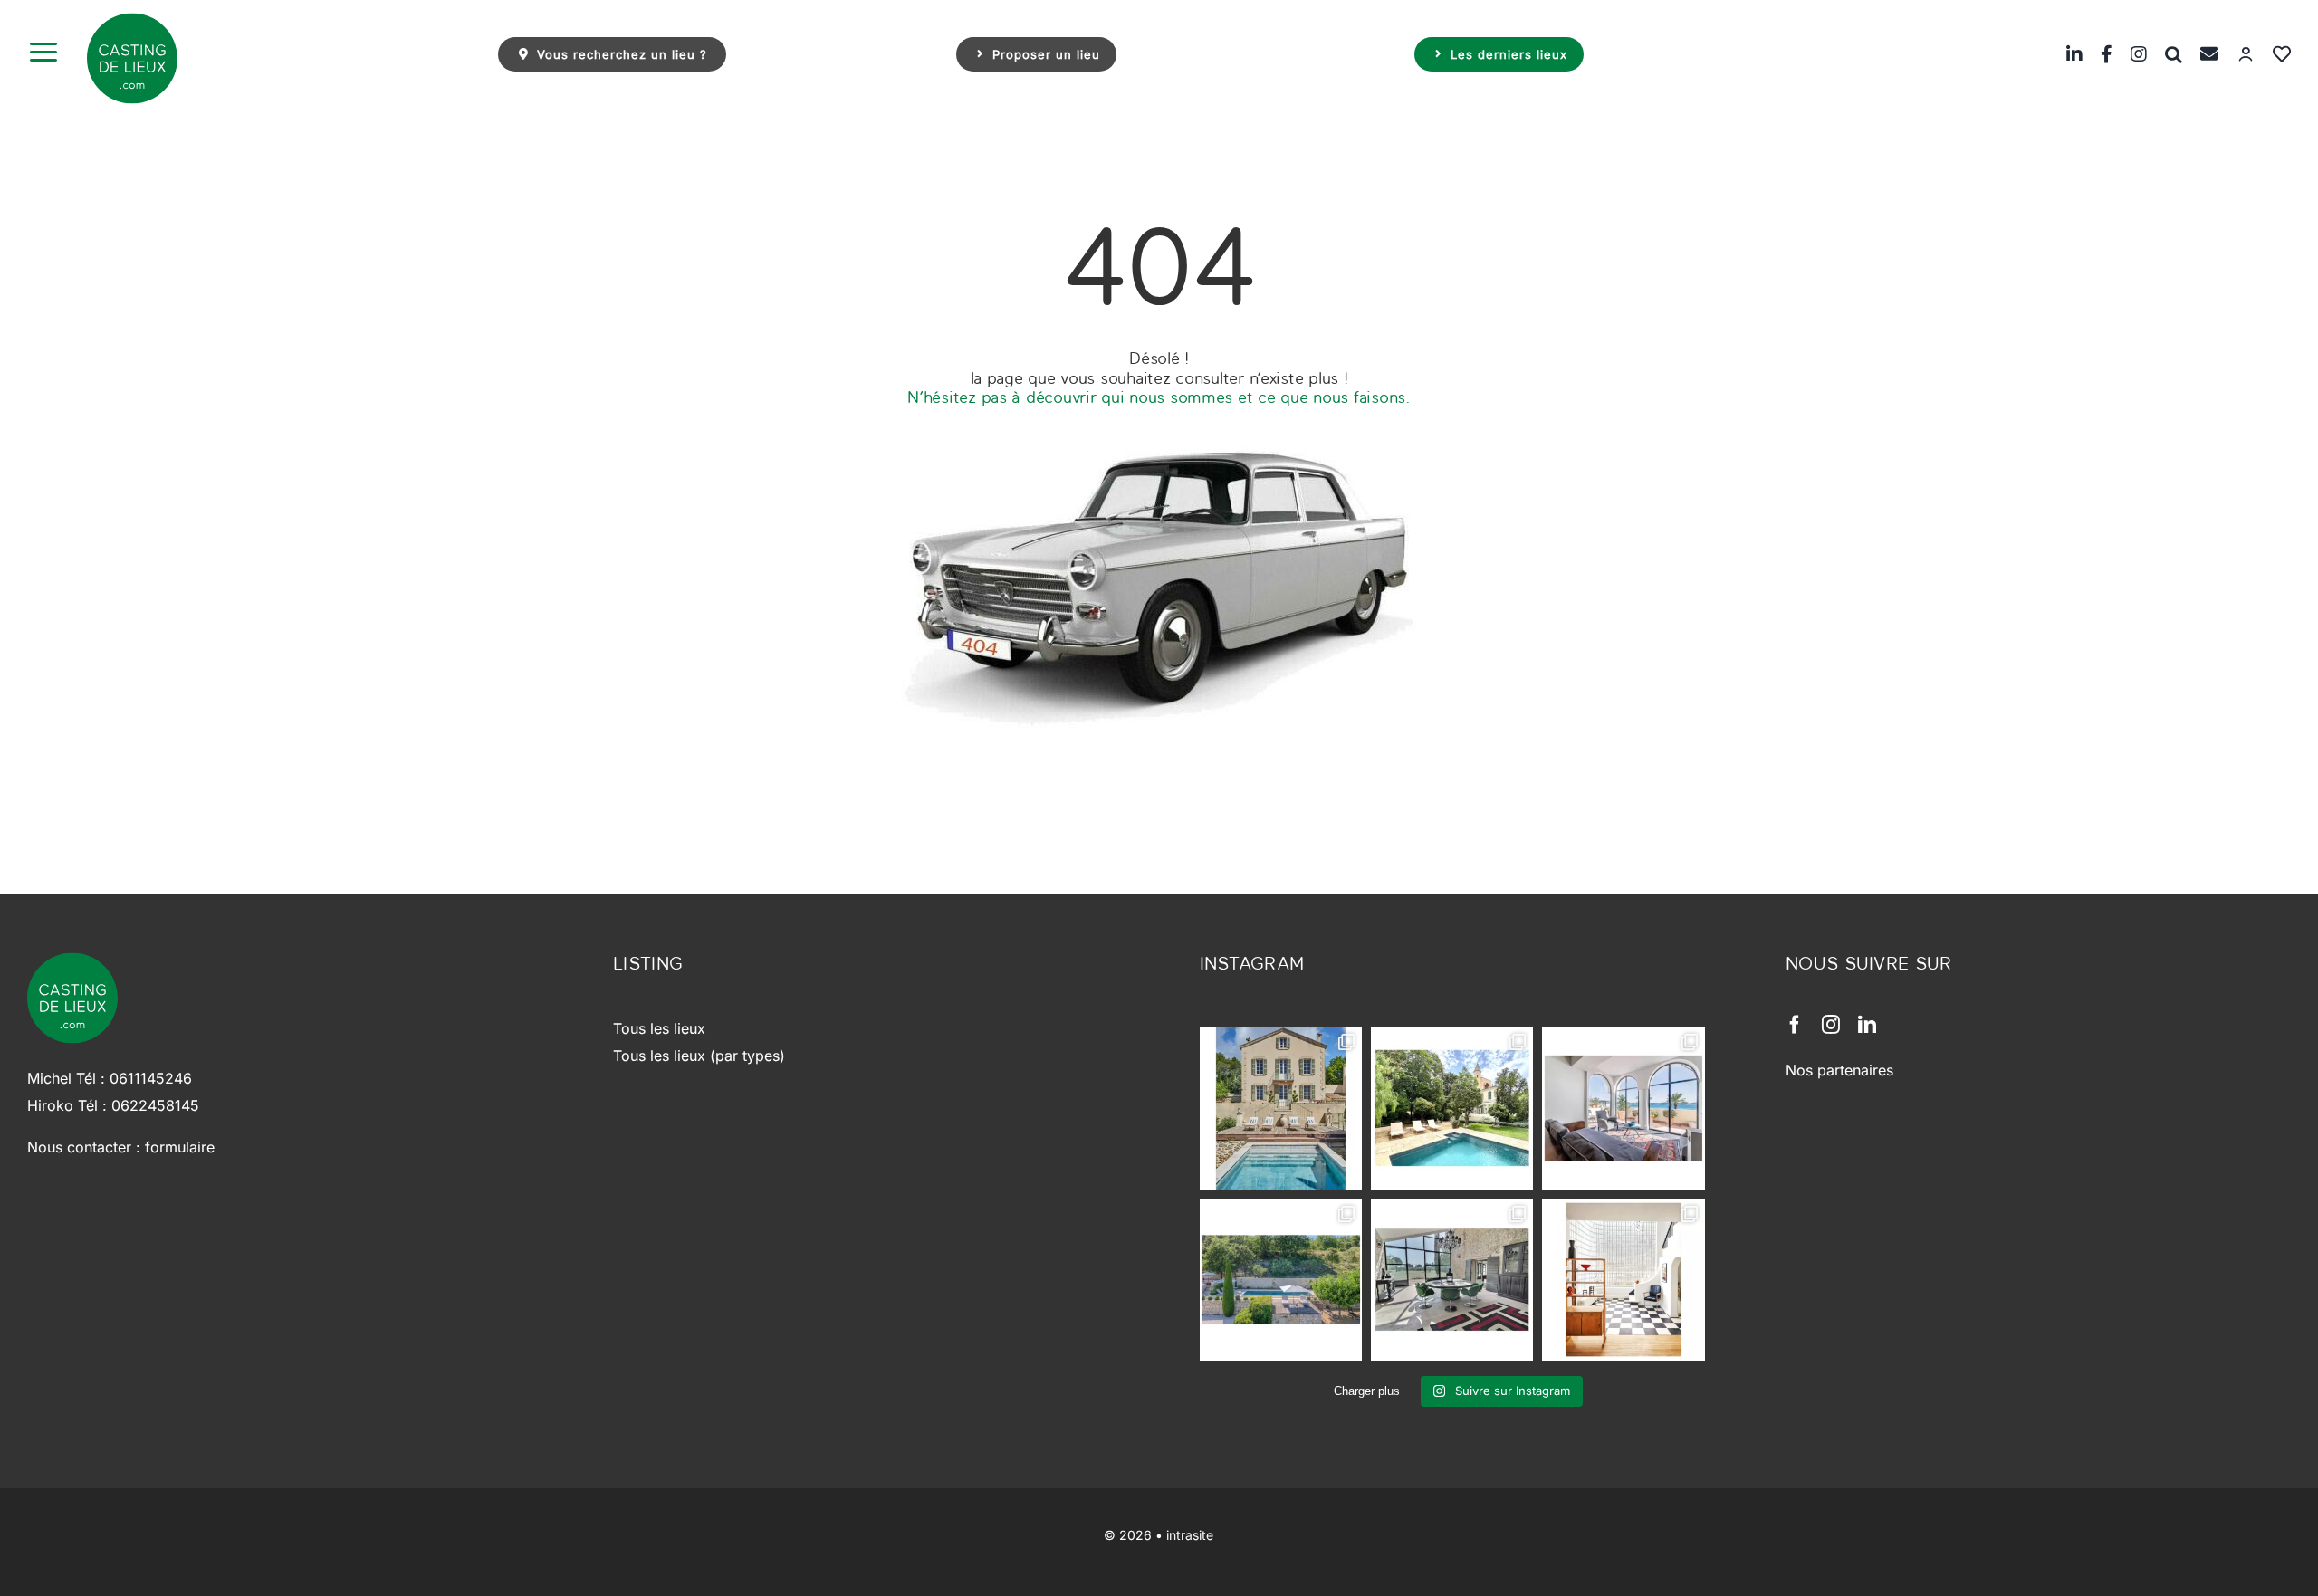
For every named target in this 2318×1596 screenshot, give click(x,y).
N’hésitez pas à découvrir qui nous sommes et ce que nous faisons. (1159, 397)
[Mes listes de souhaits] (2273, 54)
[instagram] (1831, 1025)
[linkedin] (1867, 1025)
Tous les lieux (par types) (699, 1056)
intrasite (1190, 1535)
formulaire (180, 1147)
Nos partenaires (1839, 1070)
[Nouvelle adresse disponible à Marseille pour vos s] (1452, 1108)
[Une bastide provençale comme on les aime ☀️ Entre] (1281, 1280)
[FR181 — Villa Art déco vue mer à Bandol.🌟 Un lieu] (1623, 1108)
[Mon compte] (2237, 54)
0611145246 (151, 1078)
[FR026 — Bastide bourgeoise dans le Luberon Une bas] (1281, 1108)
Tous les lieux (659, 1028)
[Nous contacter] (2200, 54)
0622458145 (155, 1105)
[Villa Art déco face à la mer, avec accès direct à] (1623, 1280)
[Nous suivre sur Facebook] (2098, 54)
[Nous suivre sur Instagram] (2130, 54)
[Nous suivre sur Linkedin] (2065, 54)
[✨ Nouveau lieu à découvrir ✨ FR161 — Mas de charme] (1452, 1280)
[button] (2165, 54)
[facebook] (1795, 1025)
